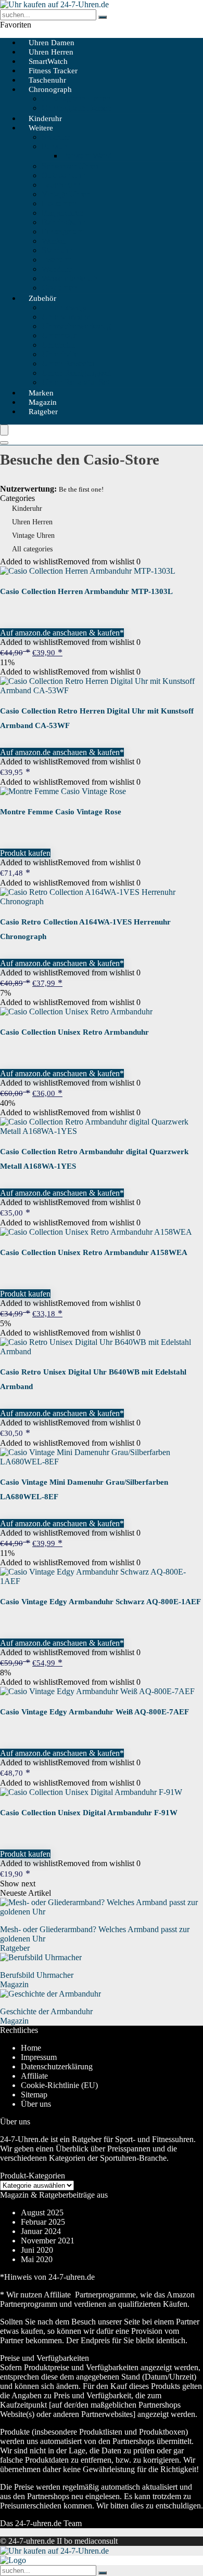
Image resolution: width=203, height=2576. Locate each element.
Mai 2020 (37, 2259)
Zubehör (42, 298)
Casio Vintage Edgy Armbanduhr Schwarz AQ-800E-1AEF (100, 1602)
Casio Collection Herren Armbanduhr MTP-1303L (86, 591)
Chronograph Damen (77, 108)
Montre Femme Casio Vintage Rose (61, 812)
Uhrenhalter (61, 354)
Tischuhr (56, 260)
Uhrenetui (58, 345)
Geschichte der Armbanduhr (46, 2011)
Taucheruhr (60, 185)
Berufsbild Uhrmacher (37, 1975)
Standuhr (56, 250)
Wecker (54, 241)
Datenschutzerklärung (57, 2066)
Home (31, 2048)
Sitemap (34, 2095)
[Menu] (4, 430)
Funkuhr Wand (87, 156)
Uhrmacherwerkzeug (76, 326)
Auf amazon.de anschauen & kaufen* (62, 633)
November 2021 (48, 2241)
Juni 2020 (37, 2250)
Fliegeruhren (62, 213)
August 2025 (42, 2212)
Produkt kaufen (25, 853)
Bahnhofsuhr (63, 222)
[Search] (4, 443)
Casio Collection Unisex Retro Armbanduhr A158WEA (94, 1252)
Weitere (41, 128)
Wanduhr (57, 269)
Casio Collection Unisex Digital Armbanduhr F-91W (89, 1813)
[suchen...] (103, 17)
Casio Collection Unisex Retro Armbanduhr (74, 1032)
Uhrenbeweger (66, 307)
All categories (32, 549)
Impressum (39, 2057)
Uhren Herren (32, 522)
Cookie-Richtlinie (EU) (59, 2085)
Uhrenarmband (66, 317)
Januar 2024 (41, 2231)
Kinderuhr (27, 508)
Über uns (36, 2104)
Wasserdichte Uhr (71, 278)
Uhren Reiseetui (68, 364)
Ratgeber (43, 412)
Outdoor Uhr (63, 175)
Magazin (14, 1984)
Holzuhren (59, 203)
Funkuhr (56, 146)
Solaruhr (56, 137)
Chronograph (50, 89)
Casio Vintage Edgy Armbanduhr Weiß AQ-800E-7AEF (94, 1712)
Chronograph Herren (76, 98)
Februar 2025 (43, 2222)
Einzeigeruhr (63, 232)
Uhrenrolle (59, 335)
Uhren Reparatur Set (75, 382)
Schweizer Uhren (70, 166)
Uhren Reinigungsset (76, 373)
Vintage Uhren (66, 194)
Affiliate (34, 2076)
